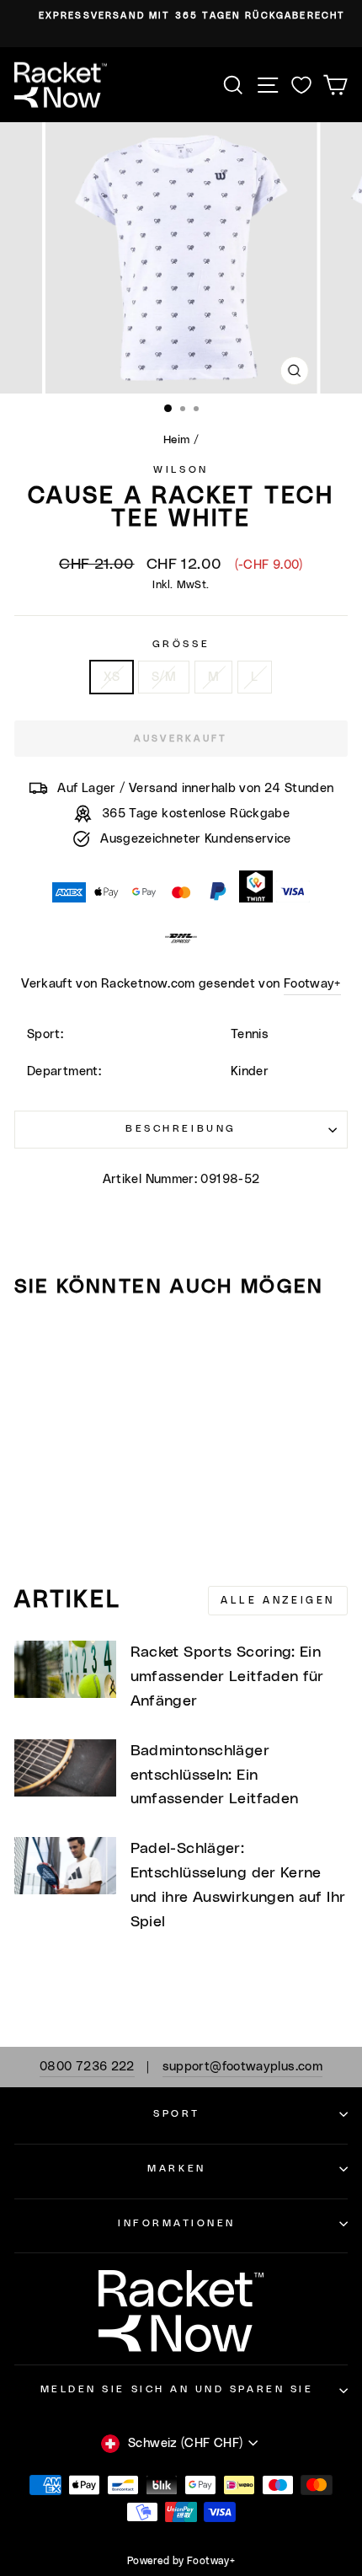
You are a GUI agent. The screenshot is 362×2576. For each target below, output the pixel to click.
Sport (177, 2114)
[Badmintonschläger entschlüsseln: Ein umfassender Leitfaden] (65, 1768)
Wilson (181, 470)
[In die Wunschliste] (35, 1343)
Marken (176, 2169)
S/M (164, 677)
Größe (181, 644)
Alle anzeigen (278, 1600)
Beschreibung (181, 1129)
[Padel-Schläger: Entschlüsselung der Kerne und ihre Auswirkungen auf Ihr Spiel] (65, 1866)
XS (112, 677)
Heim (176, 440)
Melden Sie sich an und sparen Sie (177, 2389)
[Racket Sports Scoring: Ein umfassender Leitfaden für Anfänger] (65, 1669)
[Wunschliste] (301, 85)
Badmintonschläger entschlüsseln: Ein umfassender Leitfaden (215, 1775)
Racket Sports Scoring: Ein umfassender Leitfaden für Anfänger (227, 1677)
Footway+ (312, 984)
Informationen (177, 2223)
